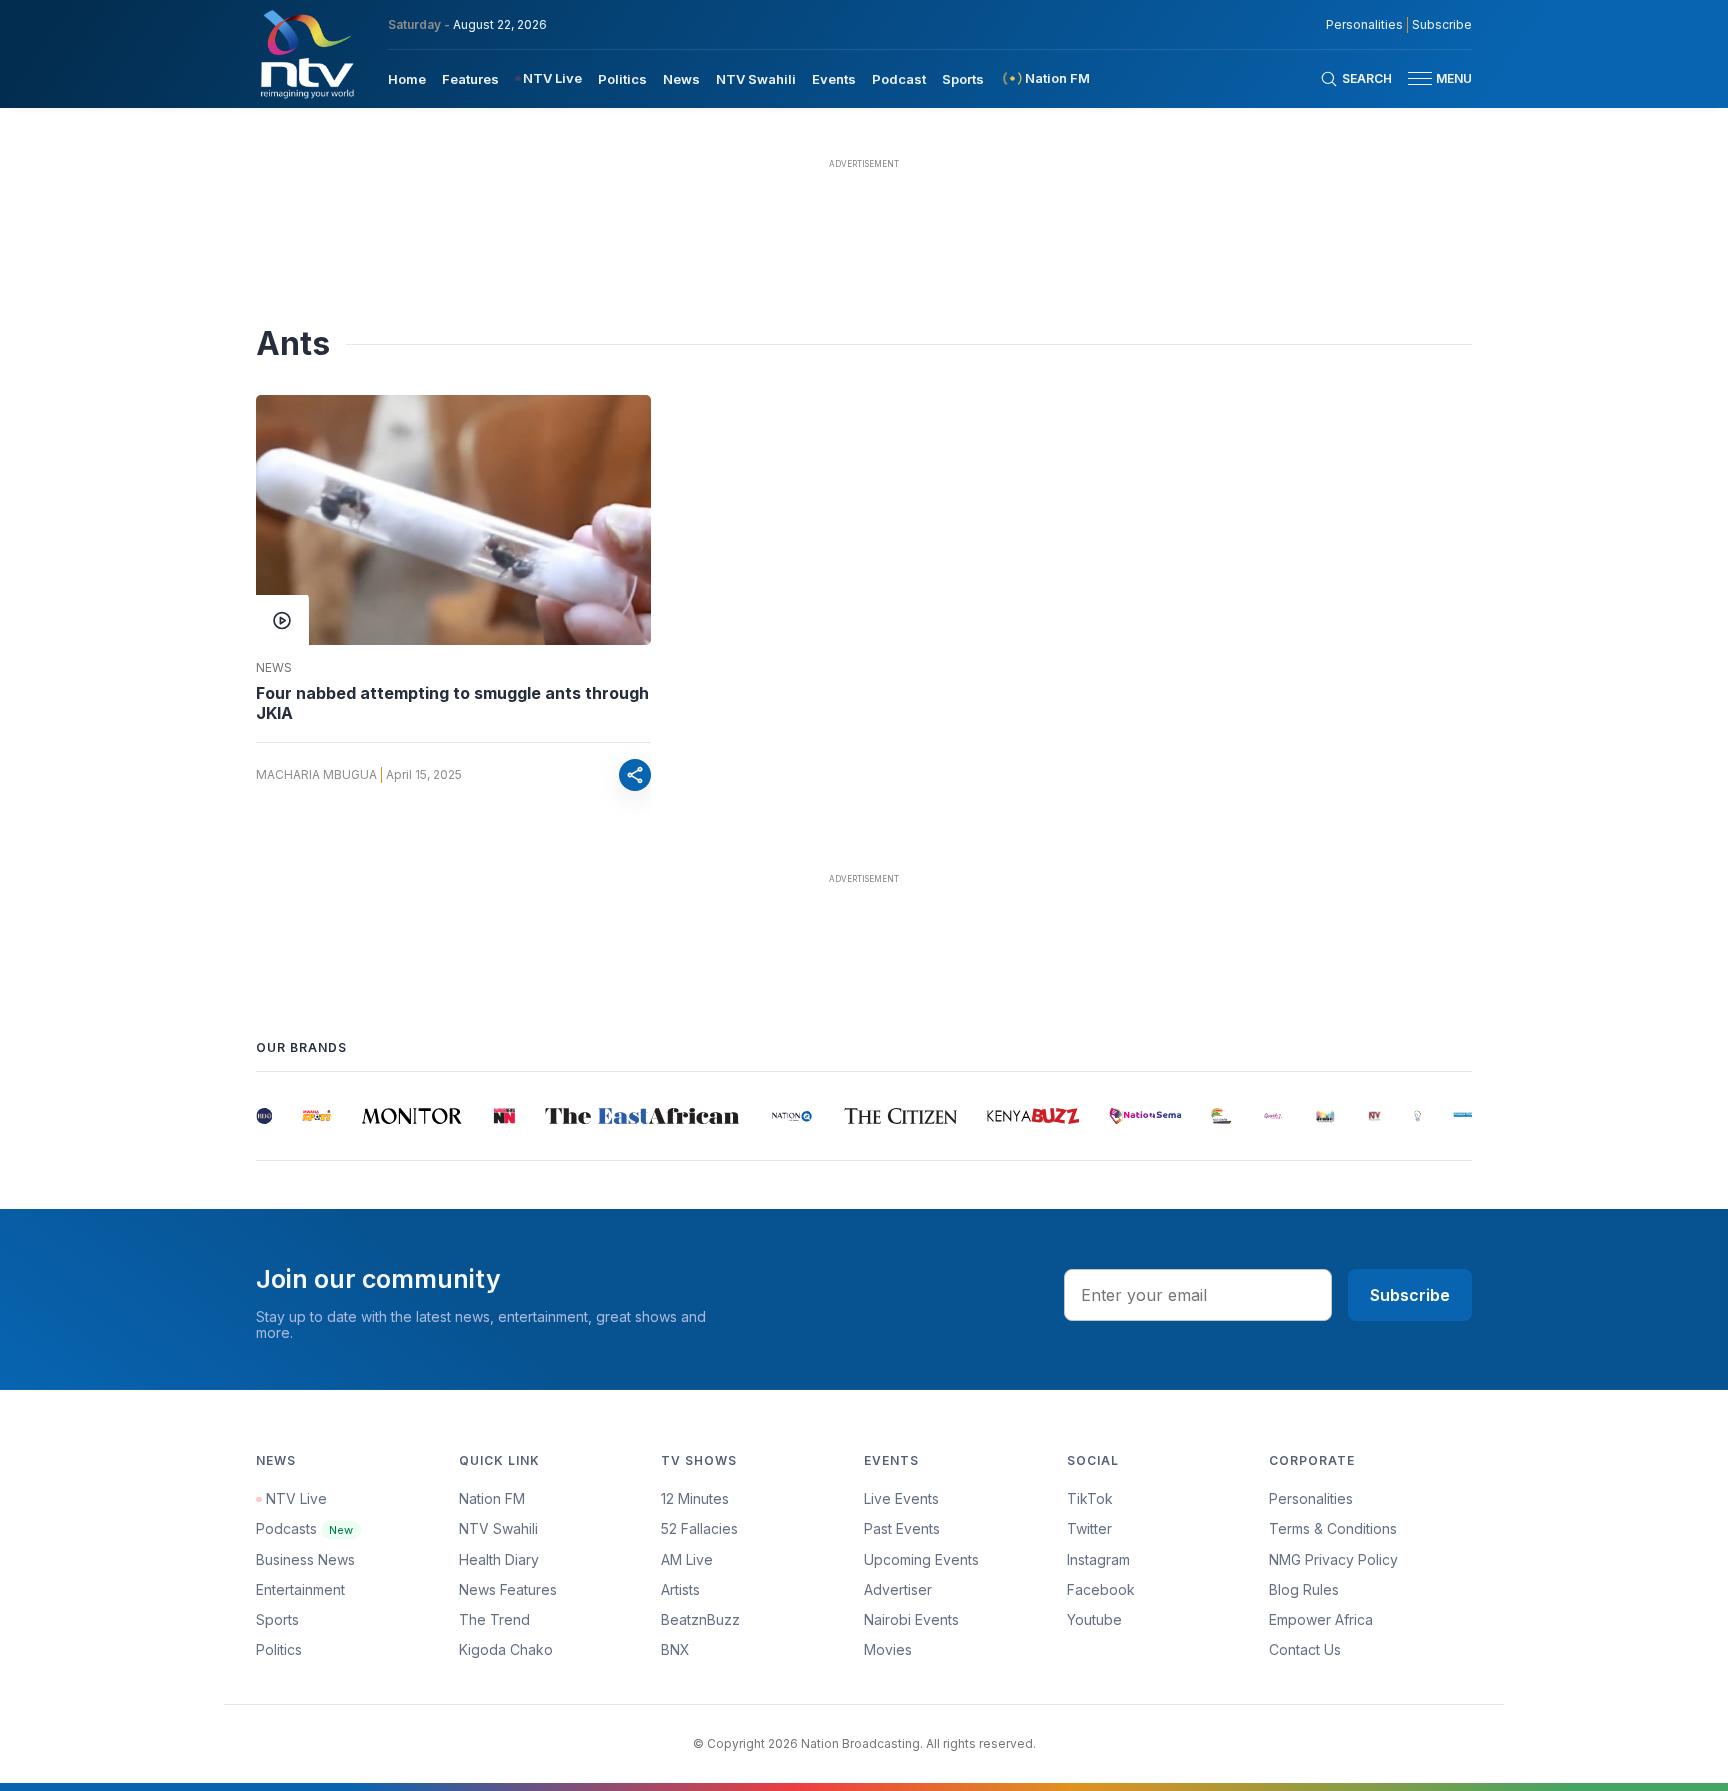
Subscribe (1442, 25)
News (681, 79)
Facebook (1101, 1589)
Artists (680, 1589)
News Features (508, 1589)
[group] (261, 1116)
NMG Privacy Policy (1333, 1559)
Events (834, 79)
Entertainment (300, 1589)
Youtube (1094, 1619)
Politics (622, 79)
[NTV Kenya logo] (306, 54)
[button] (1432, 78)
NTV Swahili (756, 79)
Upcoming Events (921, 1559)
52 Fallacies (699, 1528)
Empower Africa (1321, 1619)
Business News (305, 1559)
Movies (888, 1649)
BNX (675, 1649)
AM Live (687, 1559)
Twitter (1089, 1528)
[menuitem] (407, 78)
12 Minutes (695, 1498)
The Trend (494, 1619)
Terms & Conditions (1333, 1528)
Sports (963, 79)
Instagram (1098, 1559)
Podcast (899, 79)
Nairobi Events (911, 1619)
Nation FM (492, 1498)
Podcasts (304, 1528)
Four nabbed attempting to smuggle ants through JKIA (452, 703)
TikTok (1090, 1498)
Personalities (1364, 25)
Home (407, 79)
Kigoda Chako (506, 1649)
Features (470, 79)
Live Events (901, 1498)
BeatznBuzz (700, 1619)
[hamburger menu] (1420, 78)
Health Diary (499, 1559)
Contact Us (1305, 1649)
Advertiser (898, 1589)
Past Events (902, 1528)
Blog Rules (1304, 1589)
